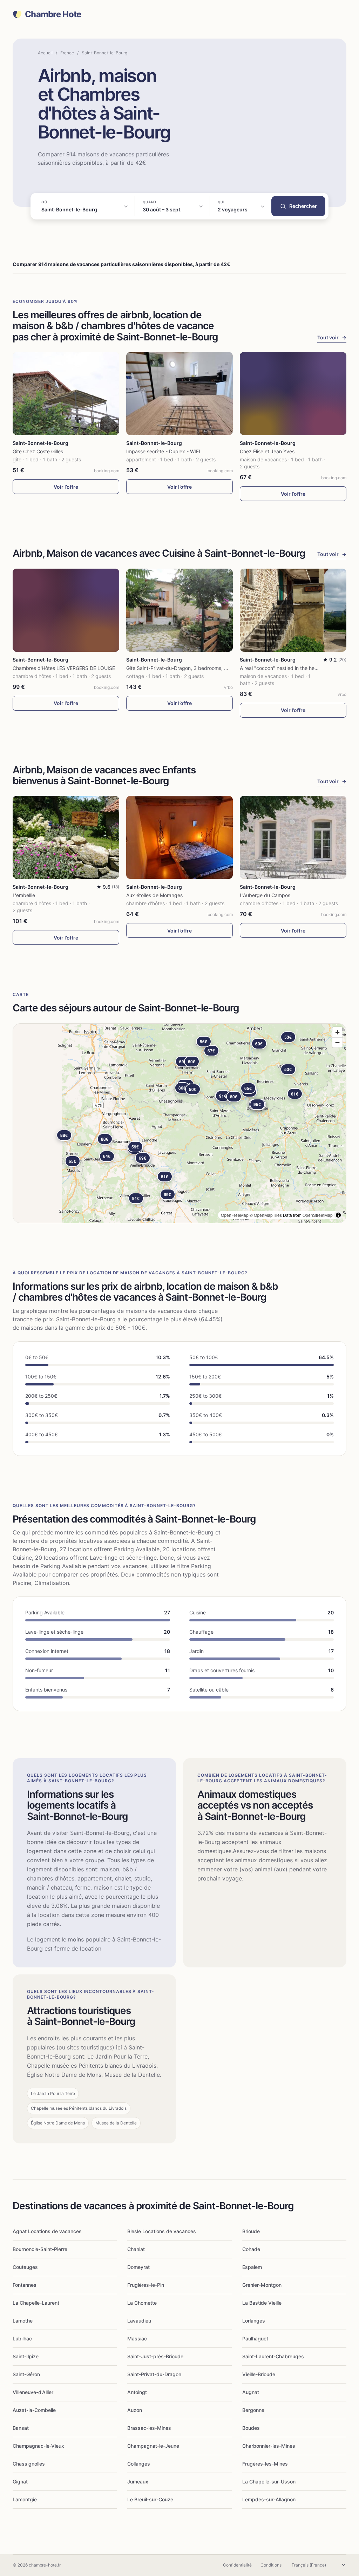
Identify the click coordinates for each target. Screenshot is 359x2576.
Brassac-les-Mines (149, 2428)
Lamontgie (25, 2499)
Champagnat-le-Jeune (153, 2446)
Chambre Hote (53, 14)
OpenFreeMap (235, 1215)
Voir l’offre (66, 487)
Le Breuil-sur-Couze (150, 2499)
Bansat (21, 2428)
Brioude (251, 2231)
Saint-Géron (26, 2374)
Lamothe (23, 2321)
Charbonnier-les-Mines (269, 2446)
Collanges (139, 2464)
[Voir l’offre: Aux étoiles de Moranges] (179, 837)
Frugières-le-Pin (146, 2285)
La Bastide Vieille (262, 2303)
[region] (179, 1123)
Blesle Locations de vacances (162, 2231)
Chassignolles (29, 2464)
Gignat (20, 2482)
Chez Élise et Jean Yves (267, 451)
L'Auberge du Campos (265, 895)
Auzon (135, 2410)
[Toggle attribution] (338, 1215)
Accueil (45, 53)
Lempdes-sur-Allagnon (269, 2499)
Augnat (251, 2392)
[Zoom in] (337, 1032)
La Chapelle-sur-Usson (269, 2482)
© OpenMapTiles (266, 1215)
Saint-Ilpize (26, 2356)
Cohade (251, 2249)
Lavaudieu (139, 2321)
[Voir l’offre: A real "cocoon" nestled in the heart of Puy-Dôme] (293, 610)
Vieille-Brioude (259, 2374)
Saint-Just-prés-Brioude (155, 2356)
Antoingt (137, 2392)
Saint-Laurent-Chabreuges (273, 2356)
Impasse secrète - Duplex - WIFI (163, 451)
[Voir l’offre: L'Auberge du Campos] (293, 837)
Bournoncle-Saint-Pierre (40, 2249)
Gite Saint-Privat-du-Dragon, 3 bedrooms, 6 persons (187, 668)
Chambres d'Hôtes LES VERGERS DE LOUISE (64, 668)
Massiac (137, 2338)
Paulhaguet (255, 2338)
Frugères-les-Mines (265, 2464)
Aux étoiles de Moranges (154, 895)
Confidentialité (237, 2565)
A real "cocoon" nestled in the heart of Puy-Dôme (296, 668)
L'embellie (24, 895)
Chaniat (136, 2249)
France (67, 53)
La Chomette (142, 2303)
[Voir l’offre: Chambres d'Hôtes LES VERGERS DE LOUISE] (66, 610)
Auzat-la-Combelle (34, 2410)
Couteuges (25, 2267)
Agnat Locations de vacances (47, 2231)
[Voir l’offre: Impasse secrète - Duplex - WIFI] (179, 394)
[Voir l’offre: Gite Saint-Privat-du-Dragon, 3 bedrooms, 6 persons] (179, 610)
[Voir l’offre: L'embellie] (66, 837)
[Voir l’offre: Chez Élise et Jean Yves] (293, 394)
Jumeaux (138, 2482)
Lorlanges (254, 2321)
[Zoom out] (337, 1042)
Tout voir (332, 337)
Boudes (251, 2428)
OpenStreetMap (318, 1215)
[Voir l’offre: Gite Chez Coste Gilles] (66, 394)
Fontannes (25, 2285)
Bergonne (253, 2410)
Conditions (271, 2565)
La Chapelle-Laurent (36, 2303)
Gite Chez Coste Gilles (38, 451)
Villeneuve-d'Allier (33, 2392)
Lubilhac (22, 2338)
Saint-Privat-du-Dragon (154, 2374)
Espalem (252, 2267)
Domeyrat (138, 2267)
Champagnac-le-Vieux (38, 2446)
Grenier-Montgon (262, 2285)
